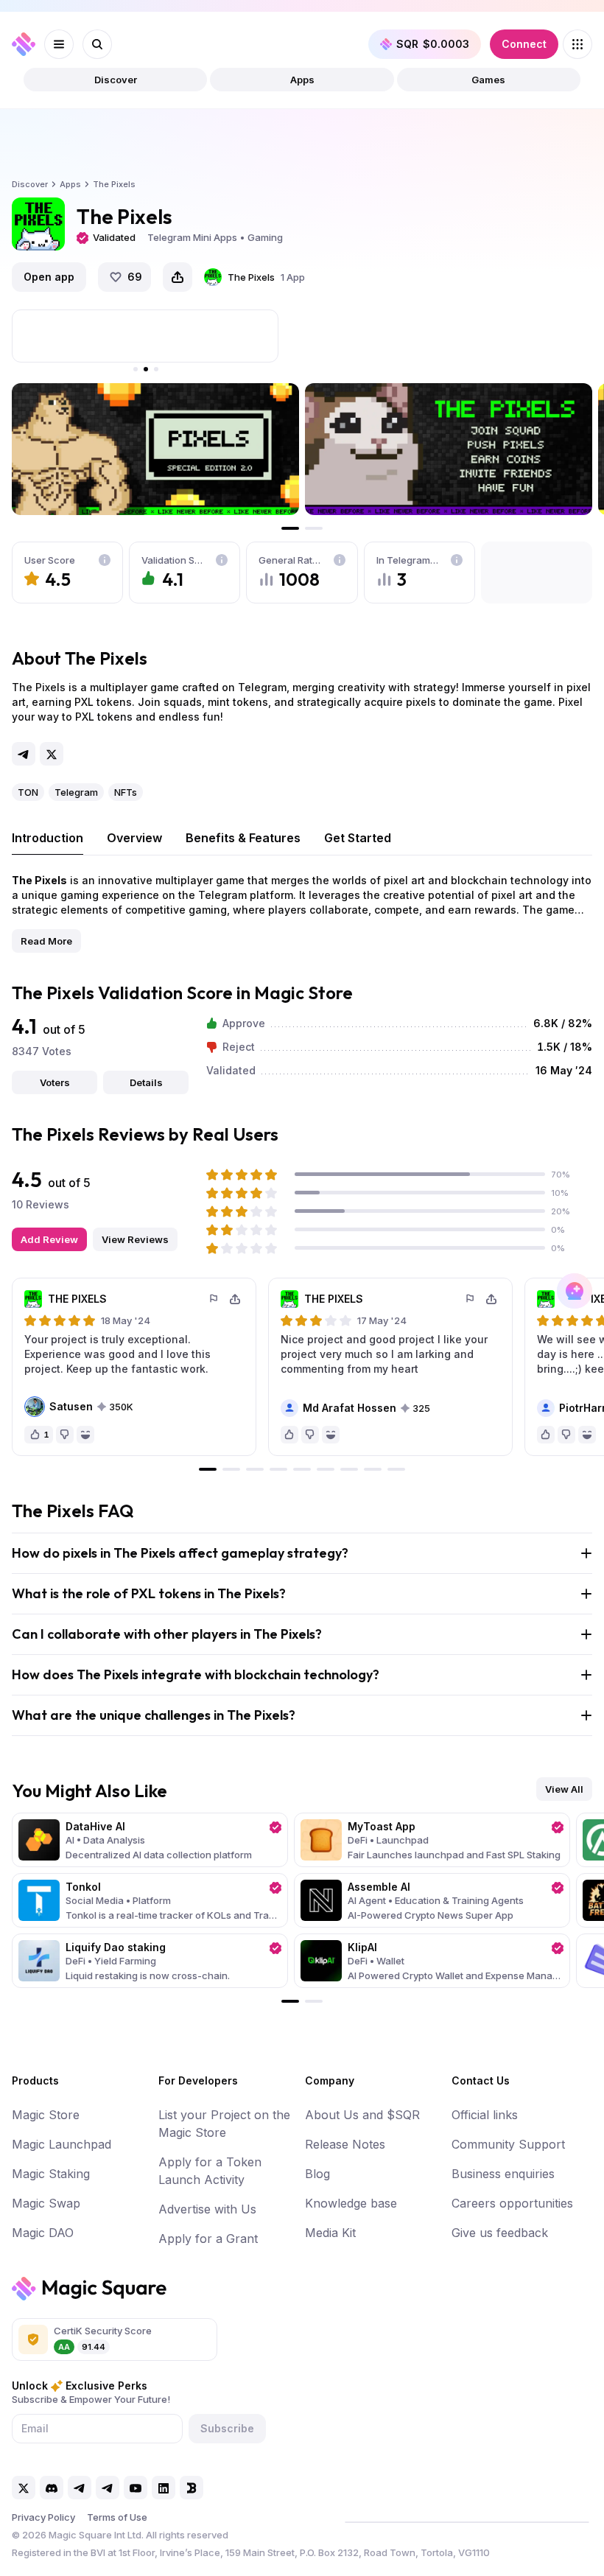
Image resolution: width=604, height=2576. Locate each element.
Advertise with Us (207, 2209)
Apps (302, 80)
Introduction (48, 838)
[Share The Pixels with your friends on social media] (178, 277)
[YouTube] (136, 2488)
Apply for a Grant (208, 2239)
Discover (116, 80)
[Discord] (52, 2488)
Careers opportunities (512, 2203)
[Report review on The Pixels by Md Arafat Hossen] (471, 1299)
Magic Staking (51, 2174)
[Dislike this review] (65, 1435)
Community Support (508, 2144)
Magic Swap (46, 2203)
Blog (317, 2174)
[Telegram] (24, 754)
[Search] (97, 44)
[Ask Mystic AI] (575, 1291)
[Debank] (192, 2488)
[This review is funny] (85, 1435)
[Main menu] (59, 44)
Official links (485, 2115)
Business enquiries (503, 2174)
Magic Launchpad (62, 2144)
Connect (524, 44)
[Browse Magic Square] (577, 44)
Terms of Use (117, 2517)
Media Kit (330, 2233)
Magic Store (46, 2115)
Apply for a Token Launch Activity (210, 2171)
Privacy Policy (43, 2517)
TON (28, 792)
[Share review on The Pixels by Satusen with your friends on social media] (235, 1299)
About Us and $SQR (362, 2115)
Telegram (76, 792)
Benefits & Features (243, 838)
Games (488, 80)
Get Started (358, 838)
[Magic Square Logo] (24, 44)
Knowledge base (351, 2203)
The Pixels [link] (114, 184)
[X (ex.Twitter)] (52, 754)
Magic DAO (43, 2233)
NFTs (126, 792)
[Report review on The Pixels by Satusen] (214, 1299)
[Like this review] (289, 1435)
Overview (134, 838)
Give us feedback (500, 2233)
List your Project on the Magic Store (224, 2124)
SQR (433, 44)
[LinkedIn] (164, 2488)
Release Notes (345, 2144)
